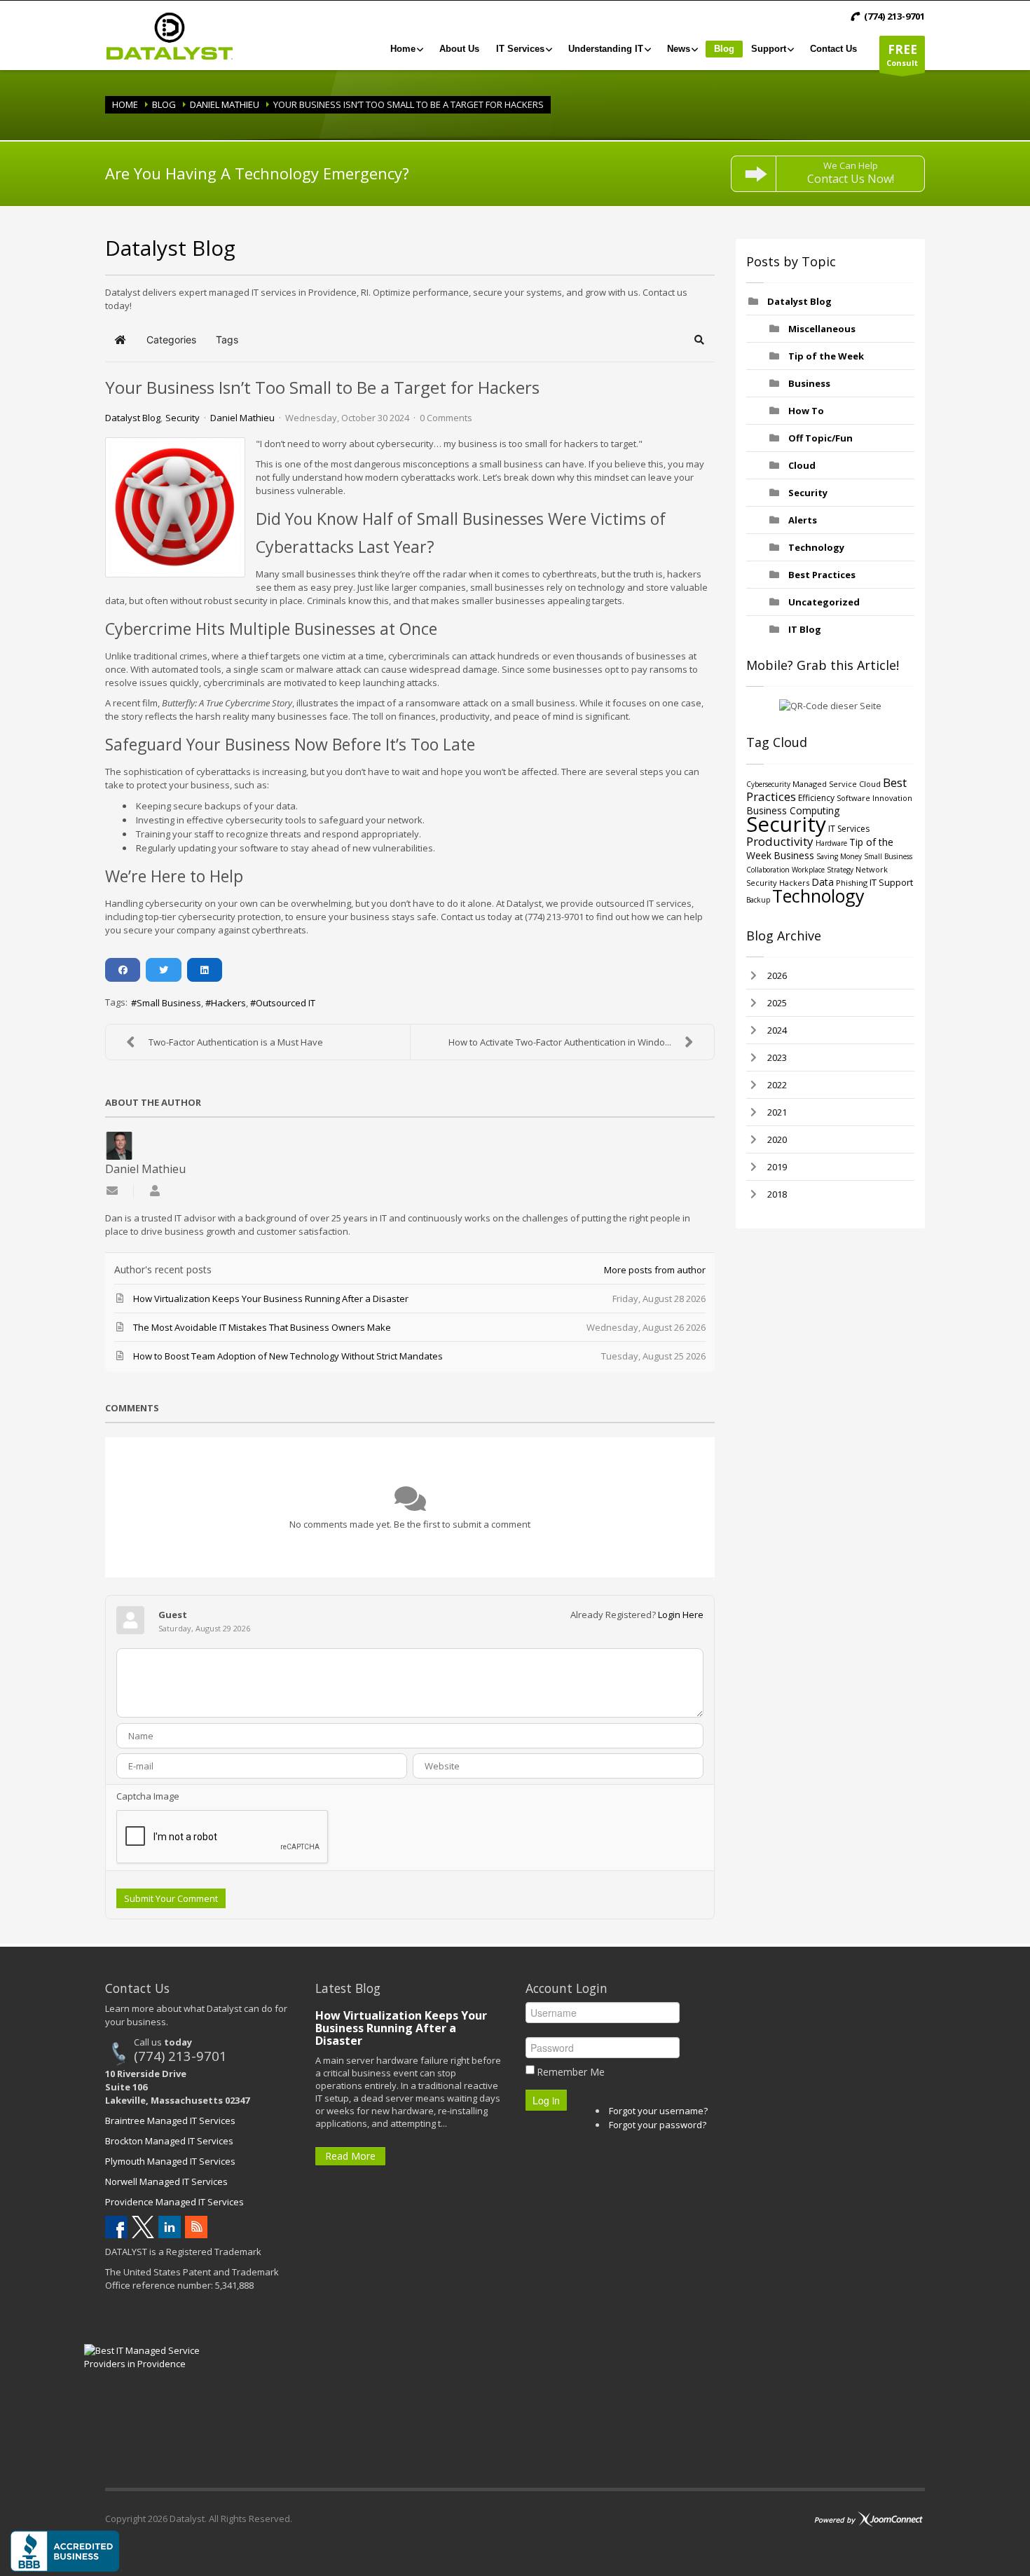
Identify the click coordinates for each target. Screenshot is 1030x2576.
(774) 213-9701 (180, 2056)
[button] (700, 340)
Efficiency (816, 798)
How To (806, 411)
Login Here (681, 1615)
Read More (350, 2156)
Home (125, 104)
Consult (902, 55)
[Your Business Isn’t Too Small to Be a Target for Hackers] (175, 507)
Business (809, 383)
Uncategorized (824, 602)
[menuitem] (406, 49)
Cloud (802, 465)
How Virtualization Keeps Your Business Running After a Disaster (401, 2028)
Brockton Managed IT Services (169, 2141)
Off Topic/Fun (820, 438)
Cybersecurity (768, 784)
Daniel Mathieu (225, 104)
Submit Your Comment (171, 1898)
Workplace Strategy (823, 870)
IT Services (849, 829)
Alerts (803, 520)
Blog (164, 104)
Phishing (852, 883)
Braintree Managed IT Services (170, 2121)
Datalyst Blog (133, 418)
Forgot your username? (658, 2111)
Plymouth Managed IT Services (170, 2161)
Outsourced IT (286, 1003)
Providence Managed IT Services (174, 2202)
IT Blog (805, 629)
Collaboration (768, 870)
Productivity (780, 841)
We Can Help (851, 173)
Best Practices (822, 575)
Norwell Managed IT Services (166, 2181)
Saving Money (839, 856)
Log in (546, 2100)
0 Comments (446, 418)
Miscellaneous (822, 329)
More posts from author (655, 1270)
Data (823, 882)
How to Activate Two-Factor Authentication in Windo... (560, 1042)
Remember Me (571, 2072)
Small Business (169, 1003)
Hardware (831, 843)
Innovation (892, 798)
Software (853, 798)
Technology (816, 547)
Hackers (228, 1003)
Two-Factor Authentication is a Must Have (236, 1042)
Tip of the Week (826, 356)
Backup (758, 900)
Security (183, 418)
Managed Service (825, 784)
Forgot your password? (658, 2125)
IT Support (891, 882)
